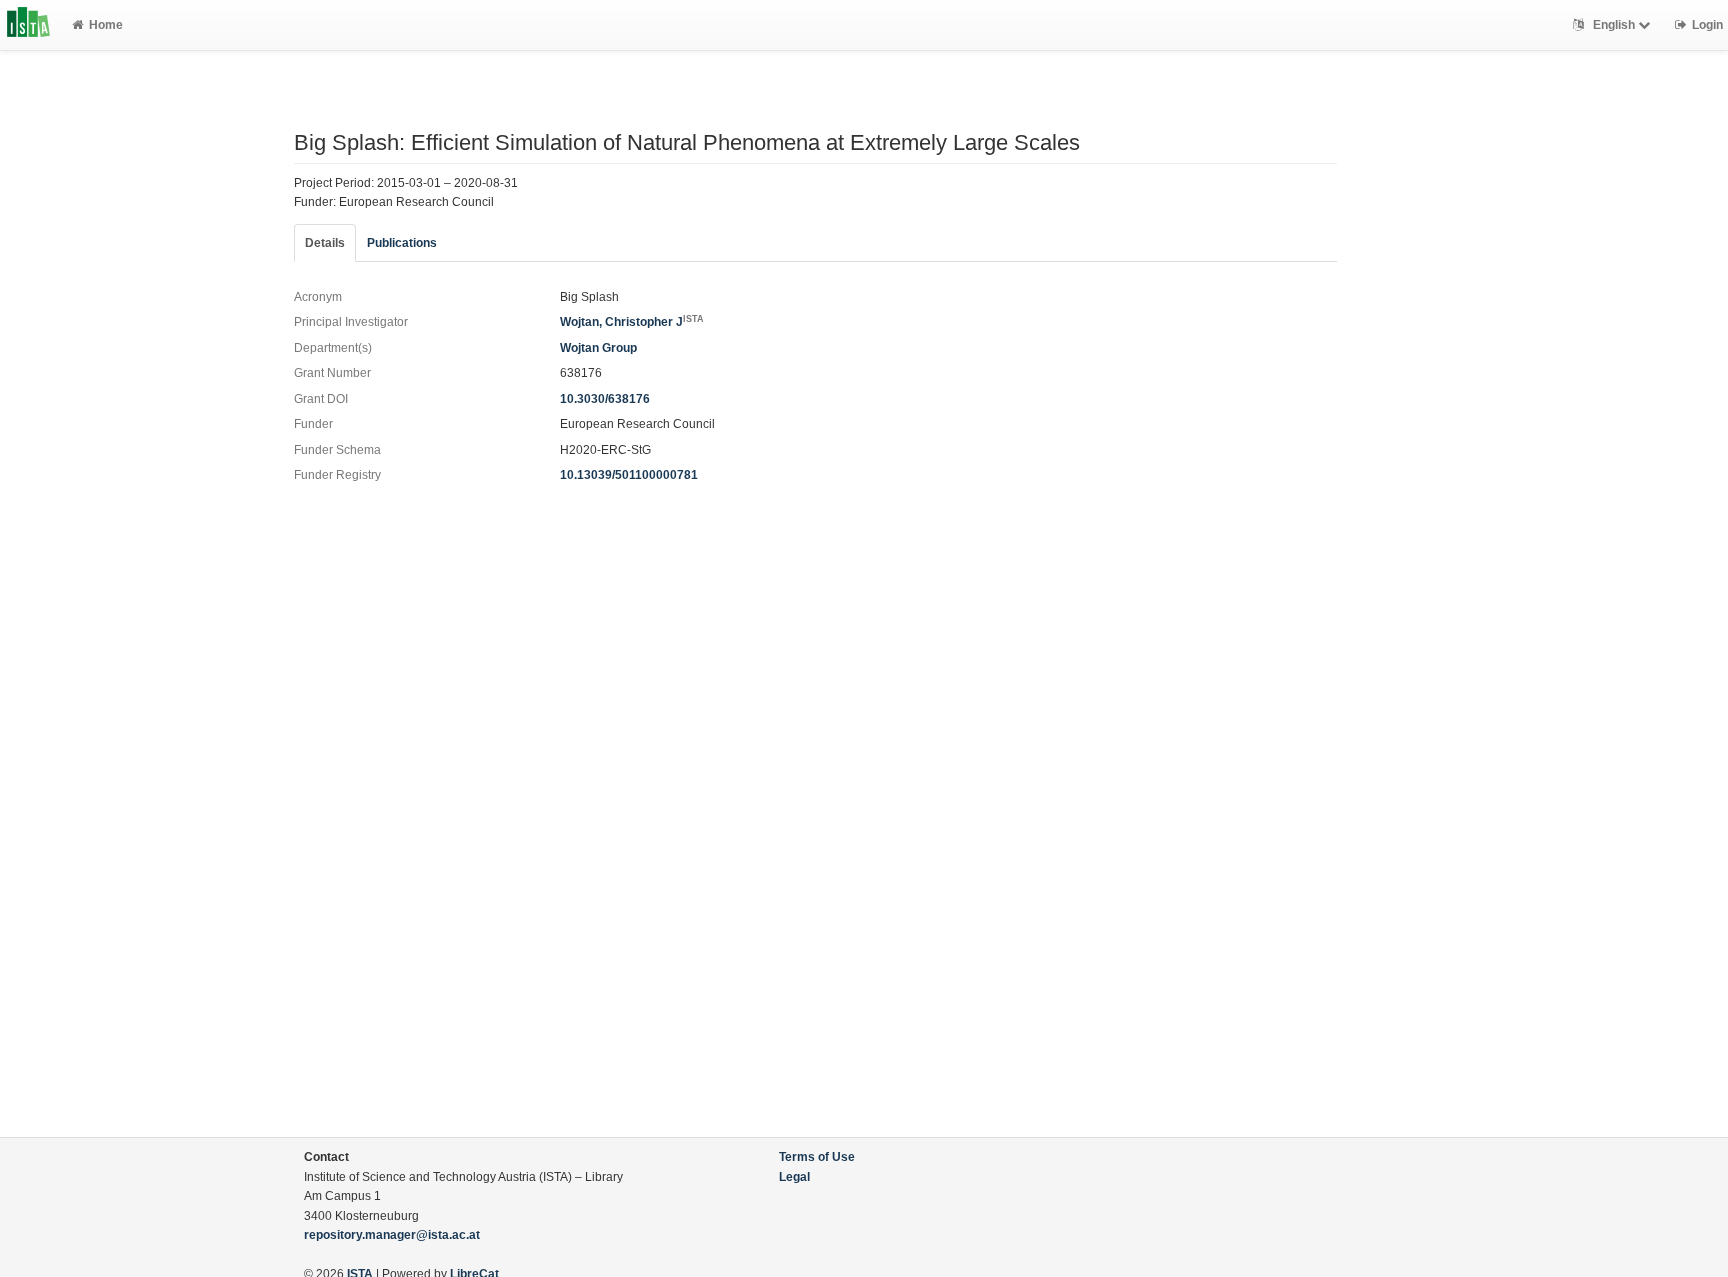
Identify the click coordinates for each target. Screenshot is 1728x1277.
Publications (402, 243)
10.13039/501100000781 (629, 475)
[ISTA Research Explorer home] (28, 25)
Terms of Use (817, 1157)
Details (325, 243)
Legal (794, 1177)
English (1614, 25)
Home (106, 25)
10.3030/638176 (605, 399)
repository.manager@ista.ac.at (392, 1235)
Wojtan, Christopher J (632, 322)
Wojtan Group (598, 348)
